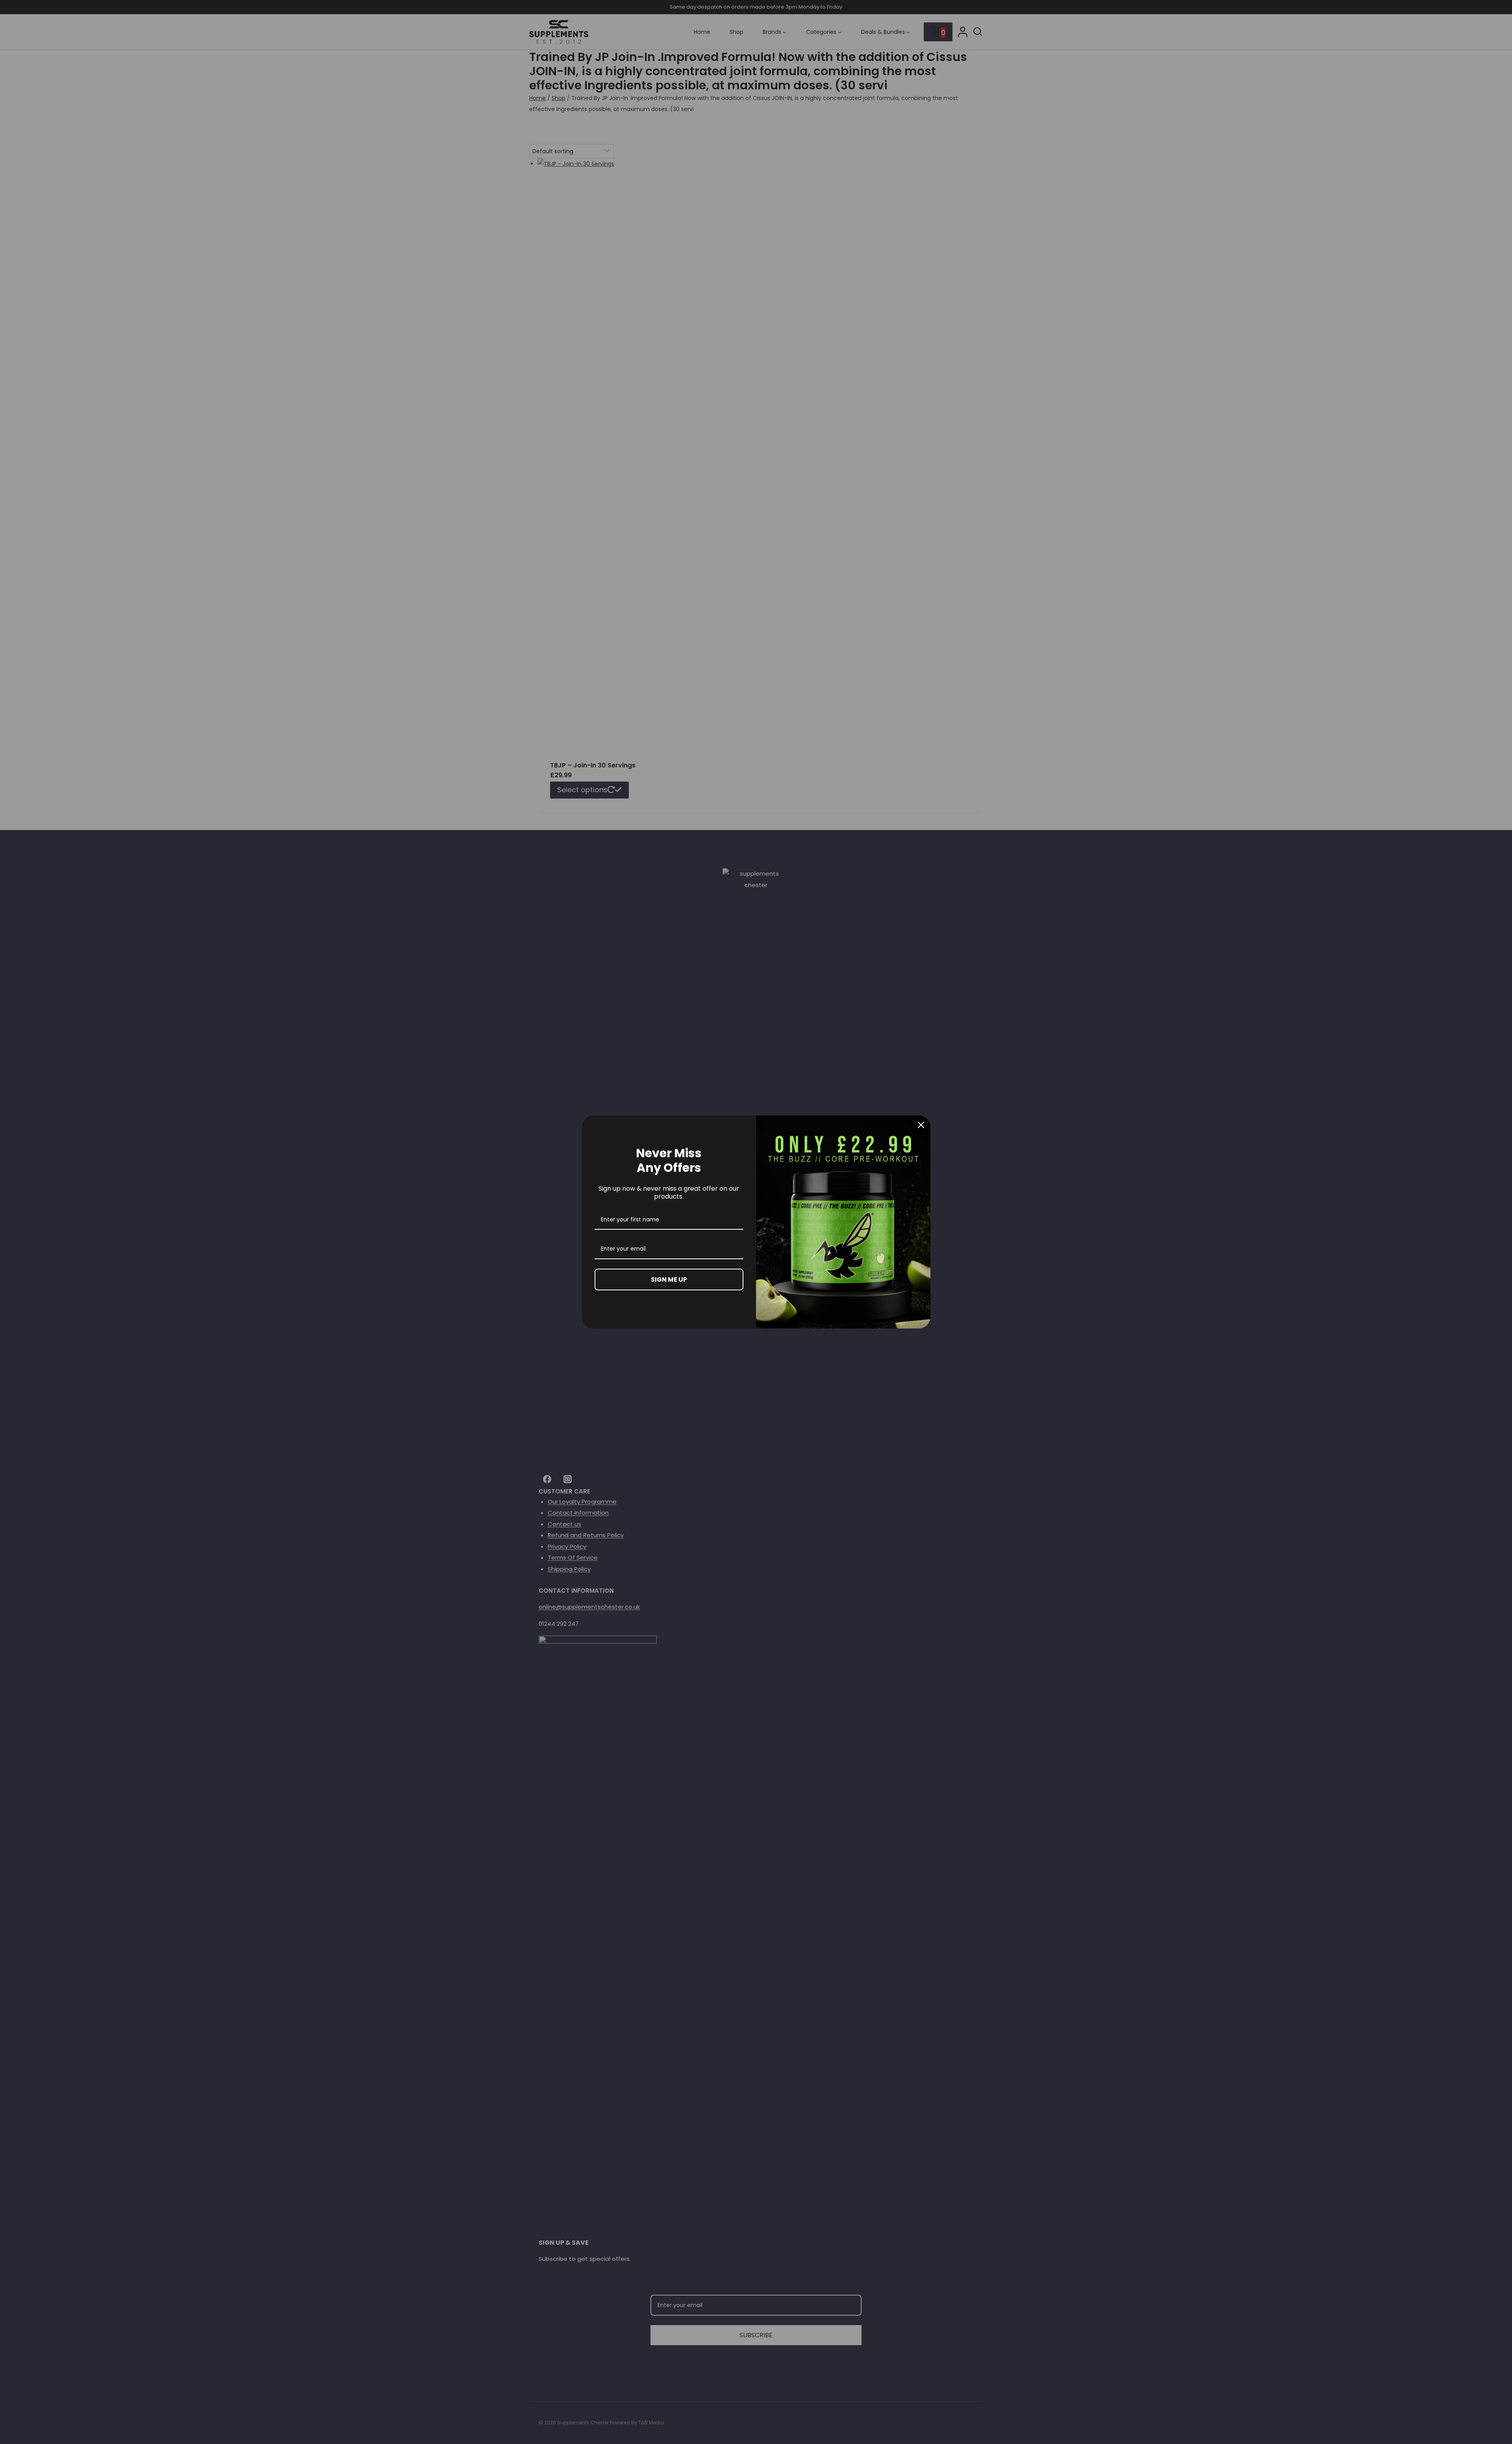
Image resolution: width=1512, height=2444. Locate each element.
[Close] (921, 1125)
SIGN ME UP (669, 1279)
